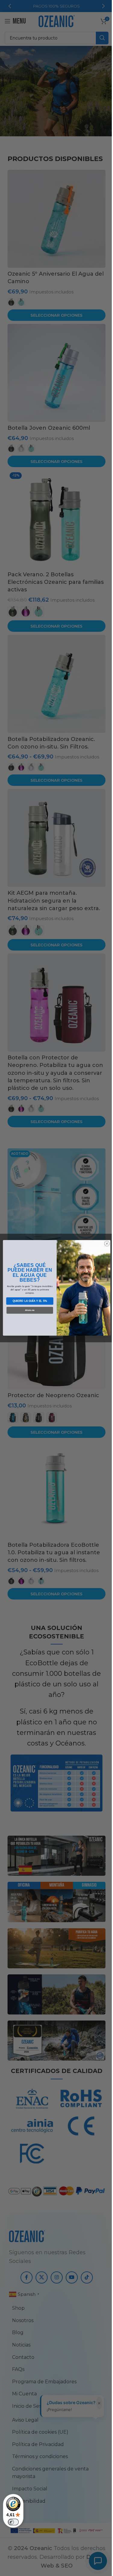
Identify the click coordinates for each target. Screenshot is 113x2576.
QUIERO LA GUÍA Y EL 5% (27, 1301)
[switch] (13, 2522)
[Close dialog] (105, 1244)
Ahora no (27, 1310)
